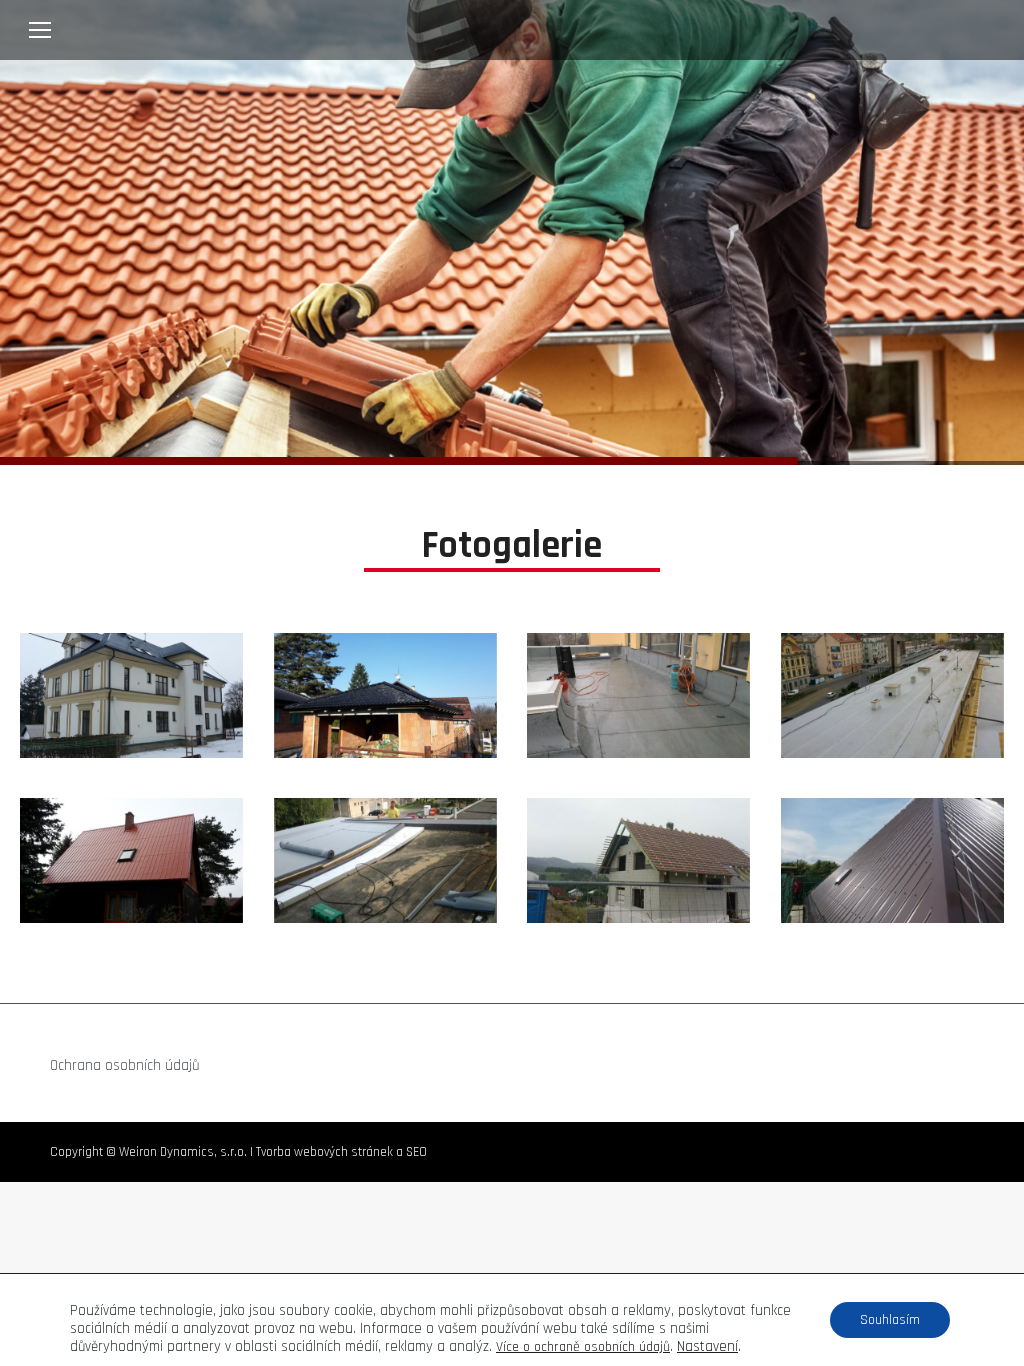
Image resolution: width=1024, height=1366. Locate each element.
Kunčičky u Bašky (385, 696)
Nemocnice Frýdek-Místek (639, 696)
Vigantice (639, 861)
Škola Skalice (892, 861)
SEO (416, 1152)
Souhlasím (890, 1320)
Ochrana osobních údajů (125, 1065)
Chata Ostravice (131, 861)
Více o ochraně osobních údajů (583, 1347)
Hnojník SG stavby (131, 696)
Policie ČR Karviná (385, 861)
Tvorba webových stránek (324, 1152)
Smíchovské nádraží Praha (892, 696)
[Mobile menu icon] (40, 30)
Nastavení (707, 1347)
